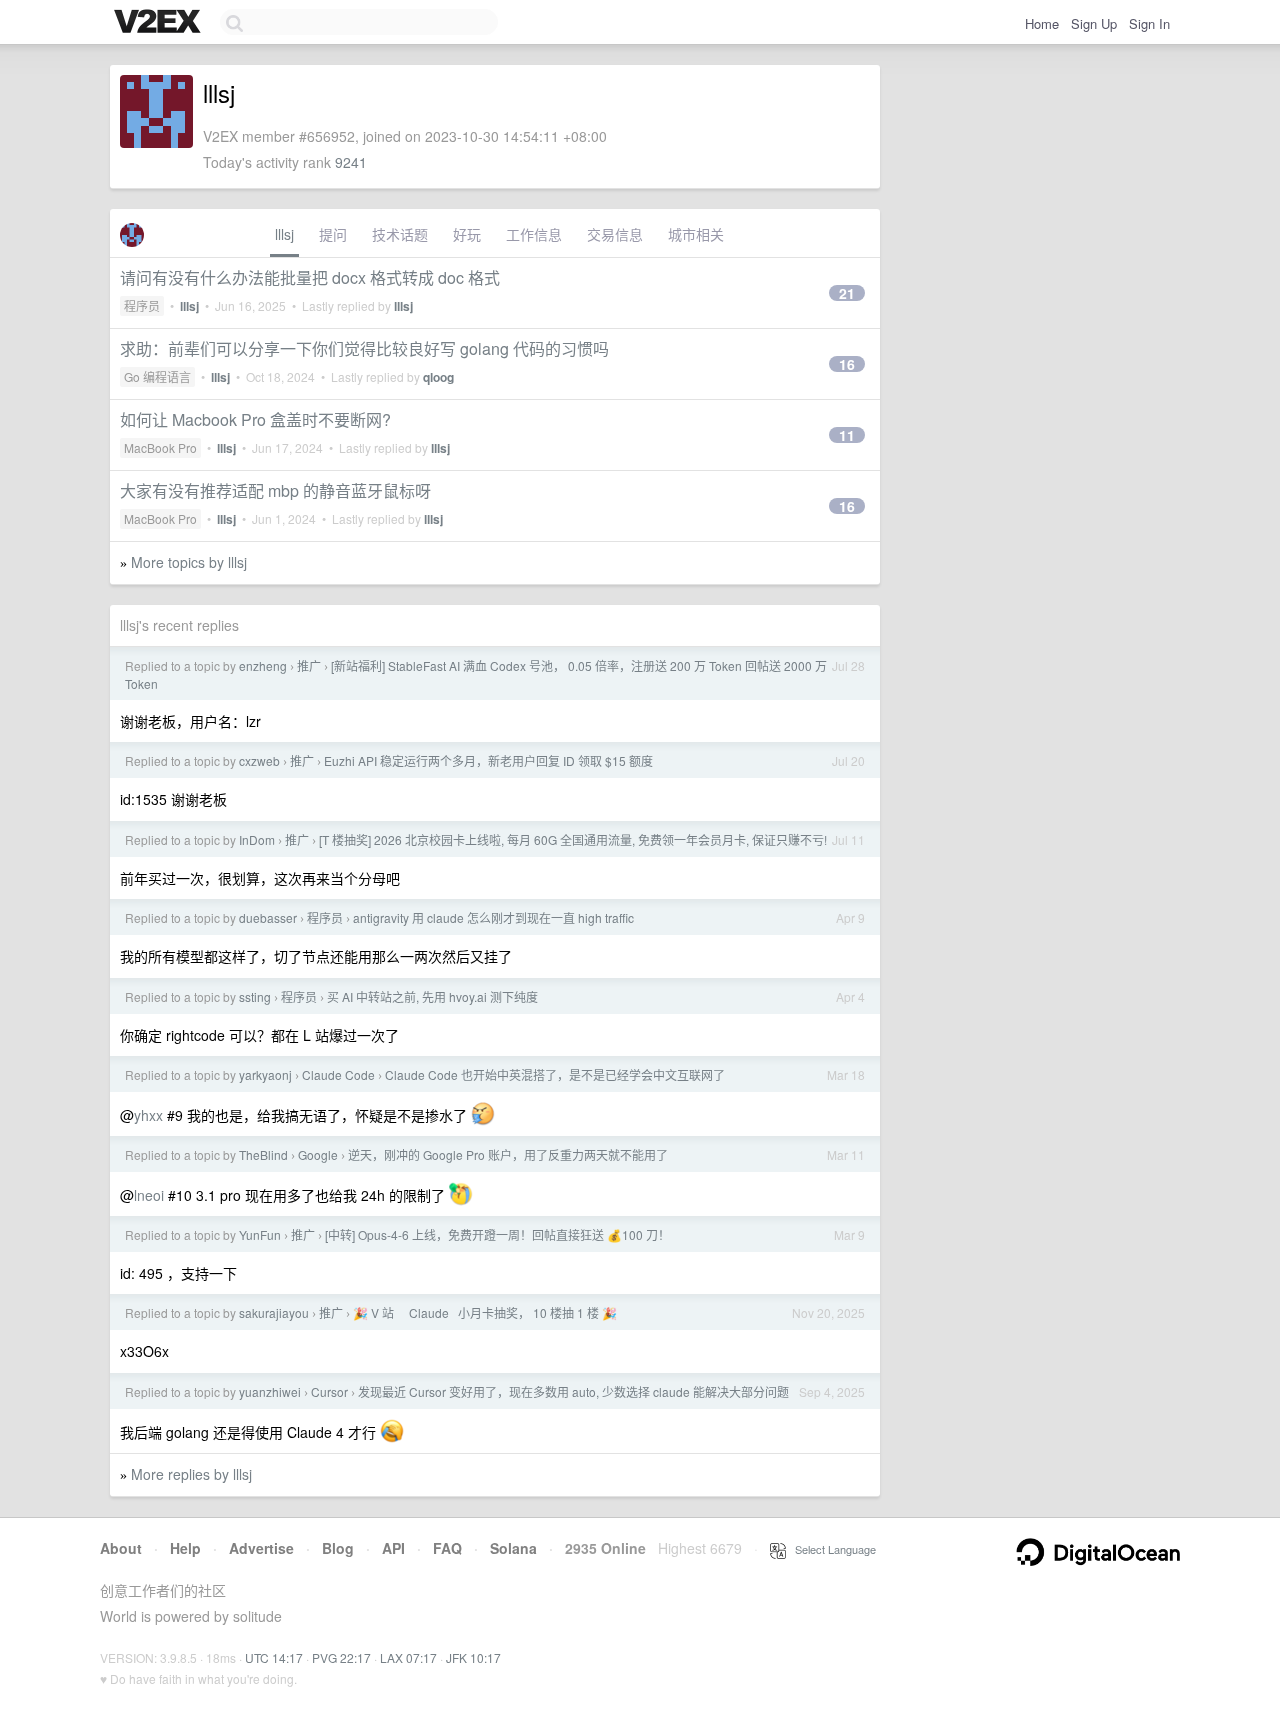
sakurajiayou (274, 1312)
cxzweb (259, 760)
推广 (309, 665)
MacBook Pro (160, 447)
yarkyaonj (265, 1074)
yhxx (148, 1115)
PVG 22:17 (341, 1657)
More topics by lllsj (189, 562)
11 (847, 435)
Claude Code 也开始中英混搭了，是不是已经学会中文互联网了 (555, 1074)
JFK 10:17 (473, 1657)
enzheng (263, 665)
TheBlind (263, 1154)
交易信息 (615, 234)
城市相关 (696, 234)
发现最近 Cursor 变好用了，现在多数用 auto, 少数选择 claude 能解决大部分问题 (573, 1391)
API (393, 1548)
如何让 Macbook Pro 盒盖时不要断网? (255, 419)
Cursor (329, 1391)
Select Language (831, 1549)
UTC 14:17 (274, 1657)
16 (847, 364)
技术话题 (400, 234)
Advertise (261, 1548)
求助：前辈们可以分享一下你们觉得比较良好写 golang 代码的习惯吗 (364, 348)
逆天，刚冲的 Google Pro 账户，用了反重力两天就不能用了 (508, 1154)
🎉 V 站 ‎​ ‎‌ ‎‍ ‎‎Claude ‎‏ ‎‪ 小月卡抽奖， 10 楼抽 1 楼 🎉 (485, 1312)
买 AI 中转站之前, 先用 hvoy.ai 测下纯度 (432, 996)
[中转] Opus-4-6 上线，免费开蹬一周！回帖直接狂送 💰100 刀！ (497, 1234)
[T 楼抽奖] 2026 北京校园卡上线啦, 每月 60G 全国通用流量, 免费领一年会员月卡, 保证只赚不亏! (573, 839)
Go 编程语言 (157, 376)
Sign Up (1094, 23)
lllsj (284, 234)
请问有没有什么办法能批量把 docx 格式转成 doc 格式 (310, 277)
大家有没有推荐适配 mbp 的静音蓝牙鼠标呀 (275, 490)
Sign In (1149, 23)
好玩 (467, 234)
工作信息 (534, 234)
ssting (255, 996)
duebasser (268, 917)
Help (185, 1548)
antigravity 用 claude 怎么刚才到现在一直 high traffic (493, 917)
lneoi (149, 1195)
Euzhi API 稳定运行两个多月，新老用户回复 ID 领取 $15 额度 (488, 760)
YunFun (260, 1234)
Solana (513, 1548)
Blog (338, 1548)
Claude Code (338, 1074)
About (121, 1548)
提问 (333, 234)
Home (1042, 23)
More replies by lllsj (191, 1474)
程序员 (142, 305)
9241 (351, 162)
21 (847, 293)
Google (318, 1154)
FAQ (447, 1548)
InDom (257, 839)
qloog (438, 377)
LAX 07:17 (408, 1657)
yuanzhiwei (270, 1391)
